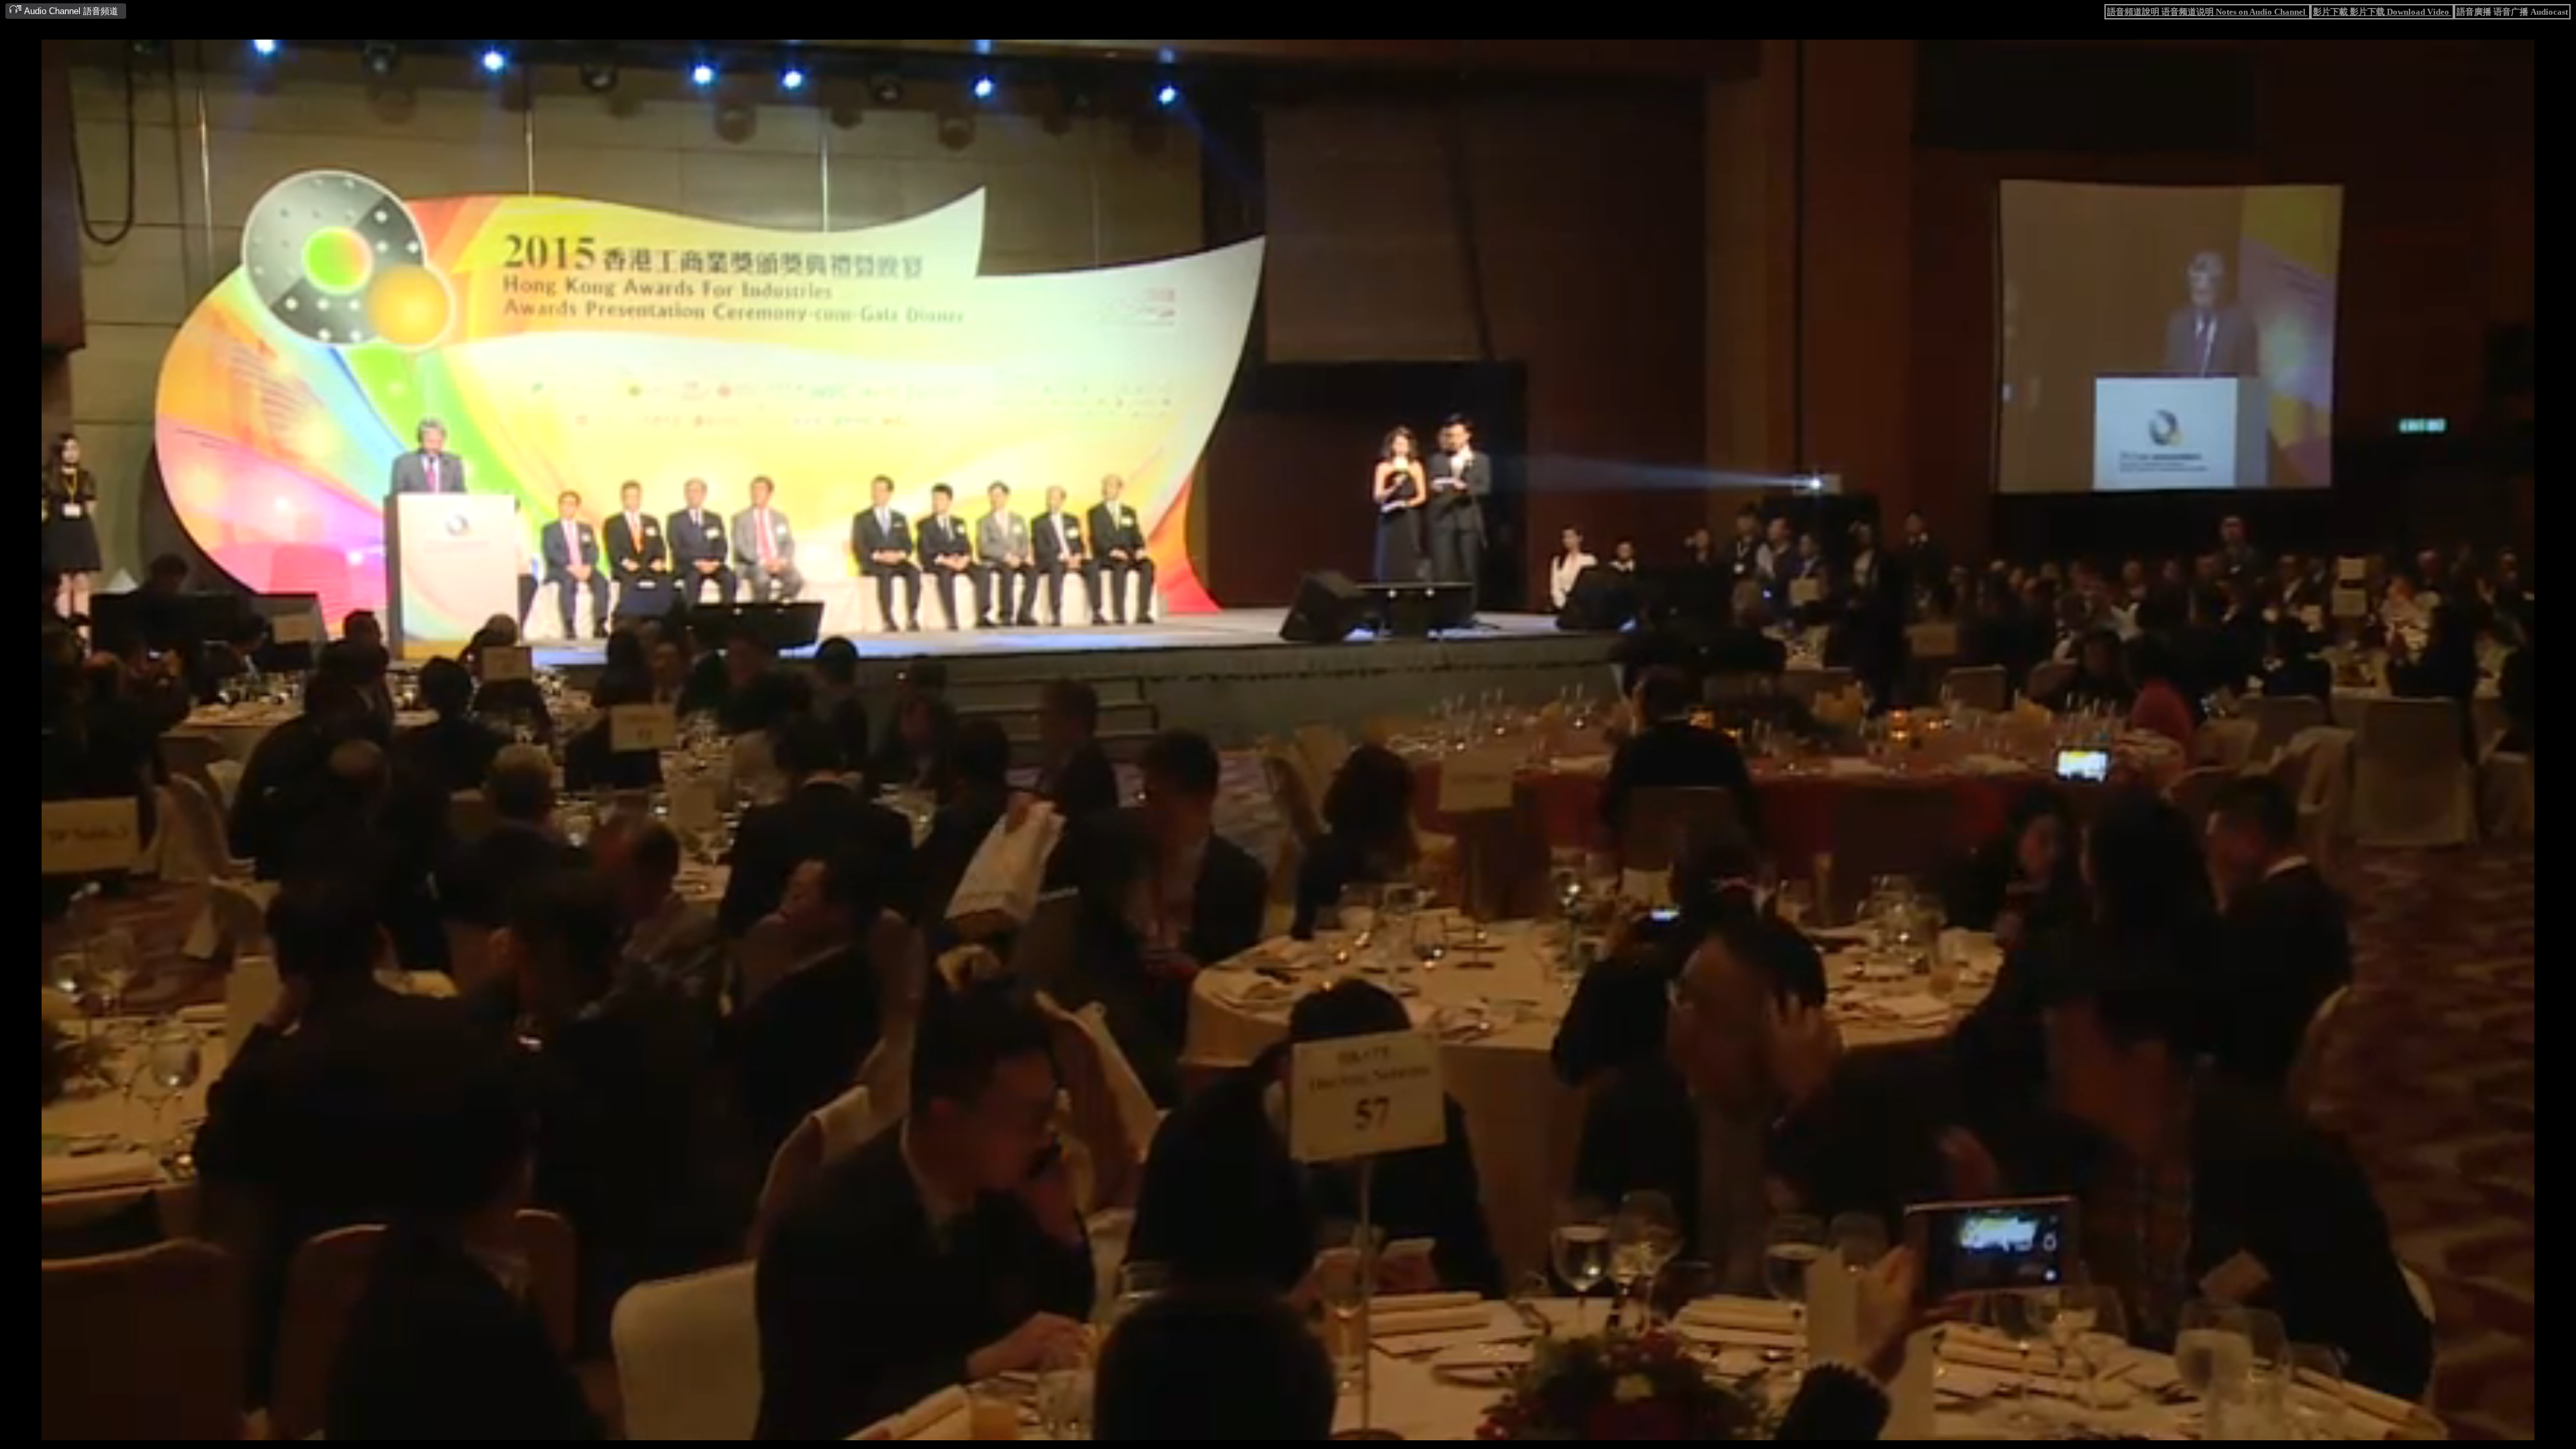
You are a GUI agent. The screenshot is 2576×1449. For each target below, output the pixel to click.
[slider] (1246, 1431)
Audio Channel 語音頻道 (70, 11)
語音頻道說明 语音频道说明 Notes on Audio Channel (2207, 12)
